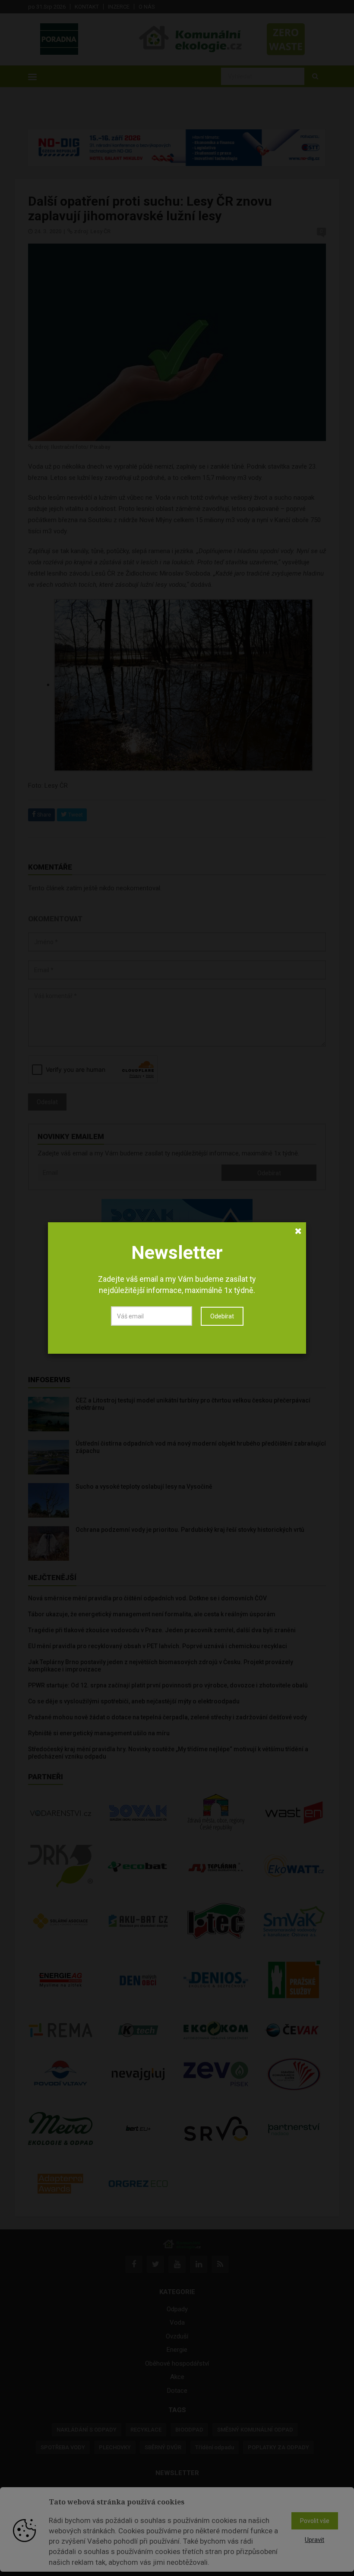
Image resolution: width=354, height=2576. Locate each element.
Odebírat (222, 1316)
